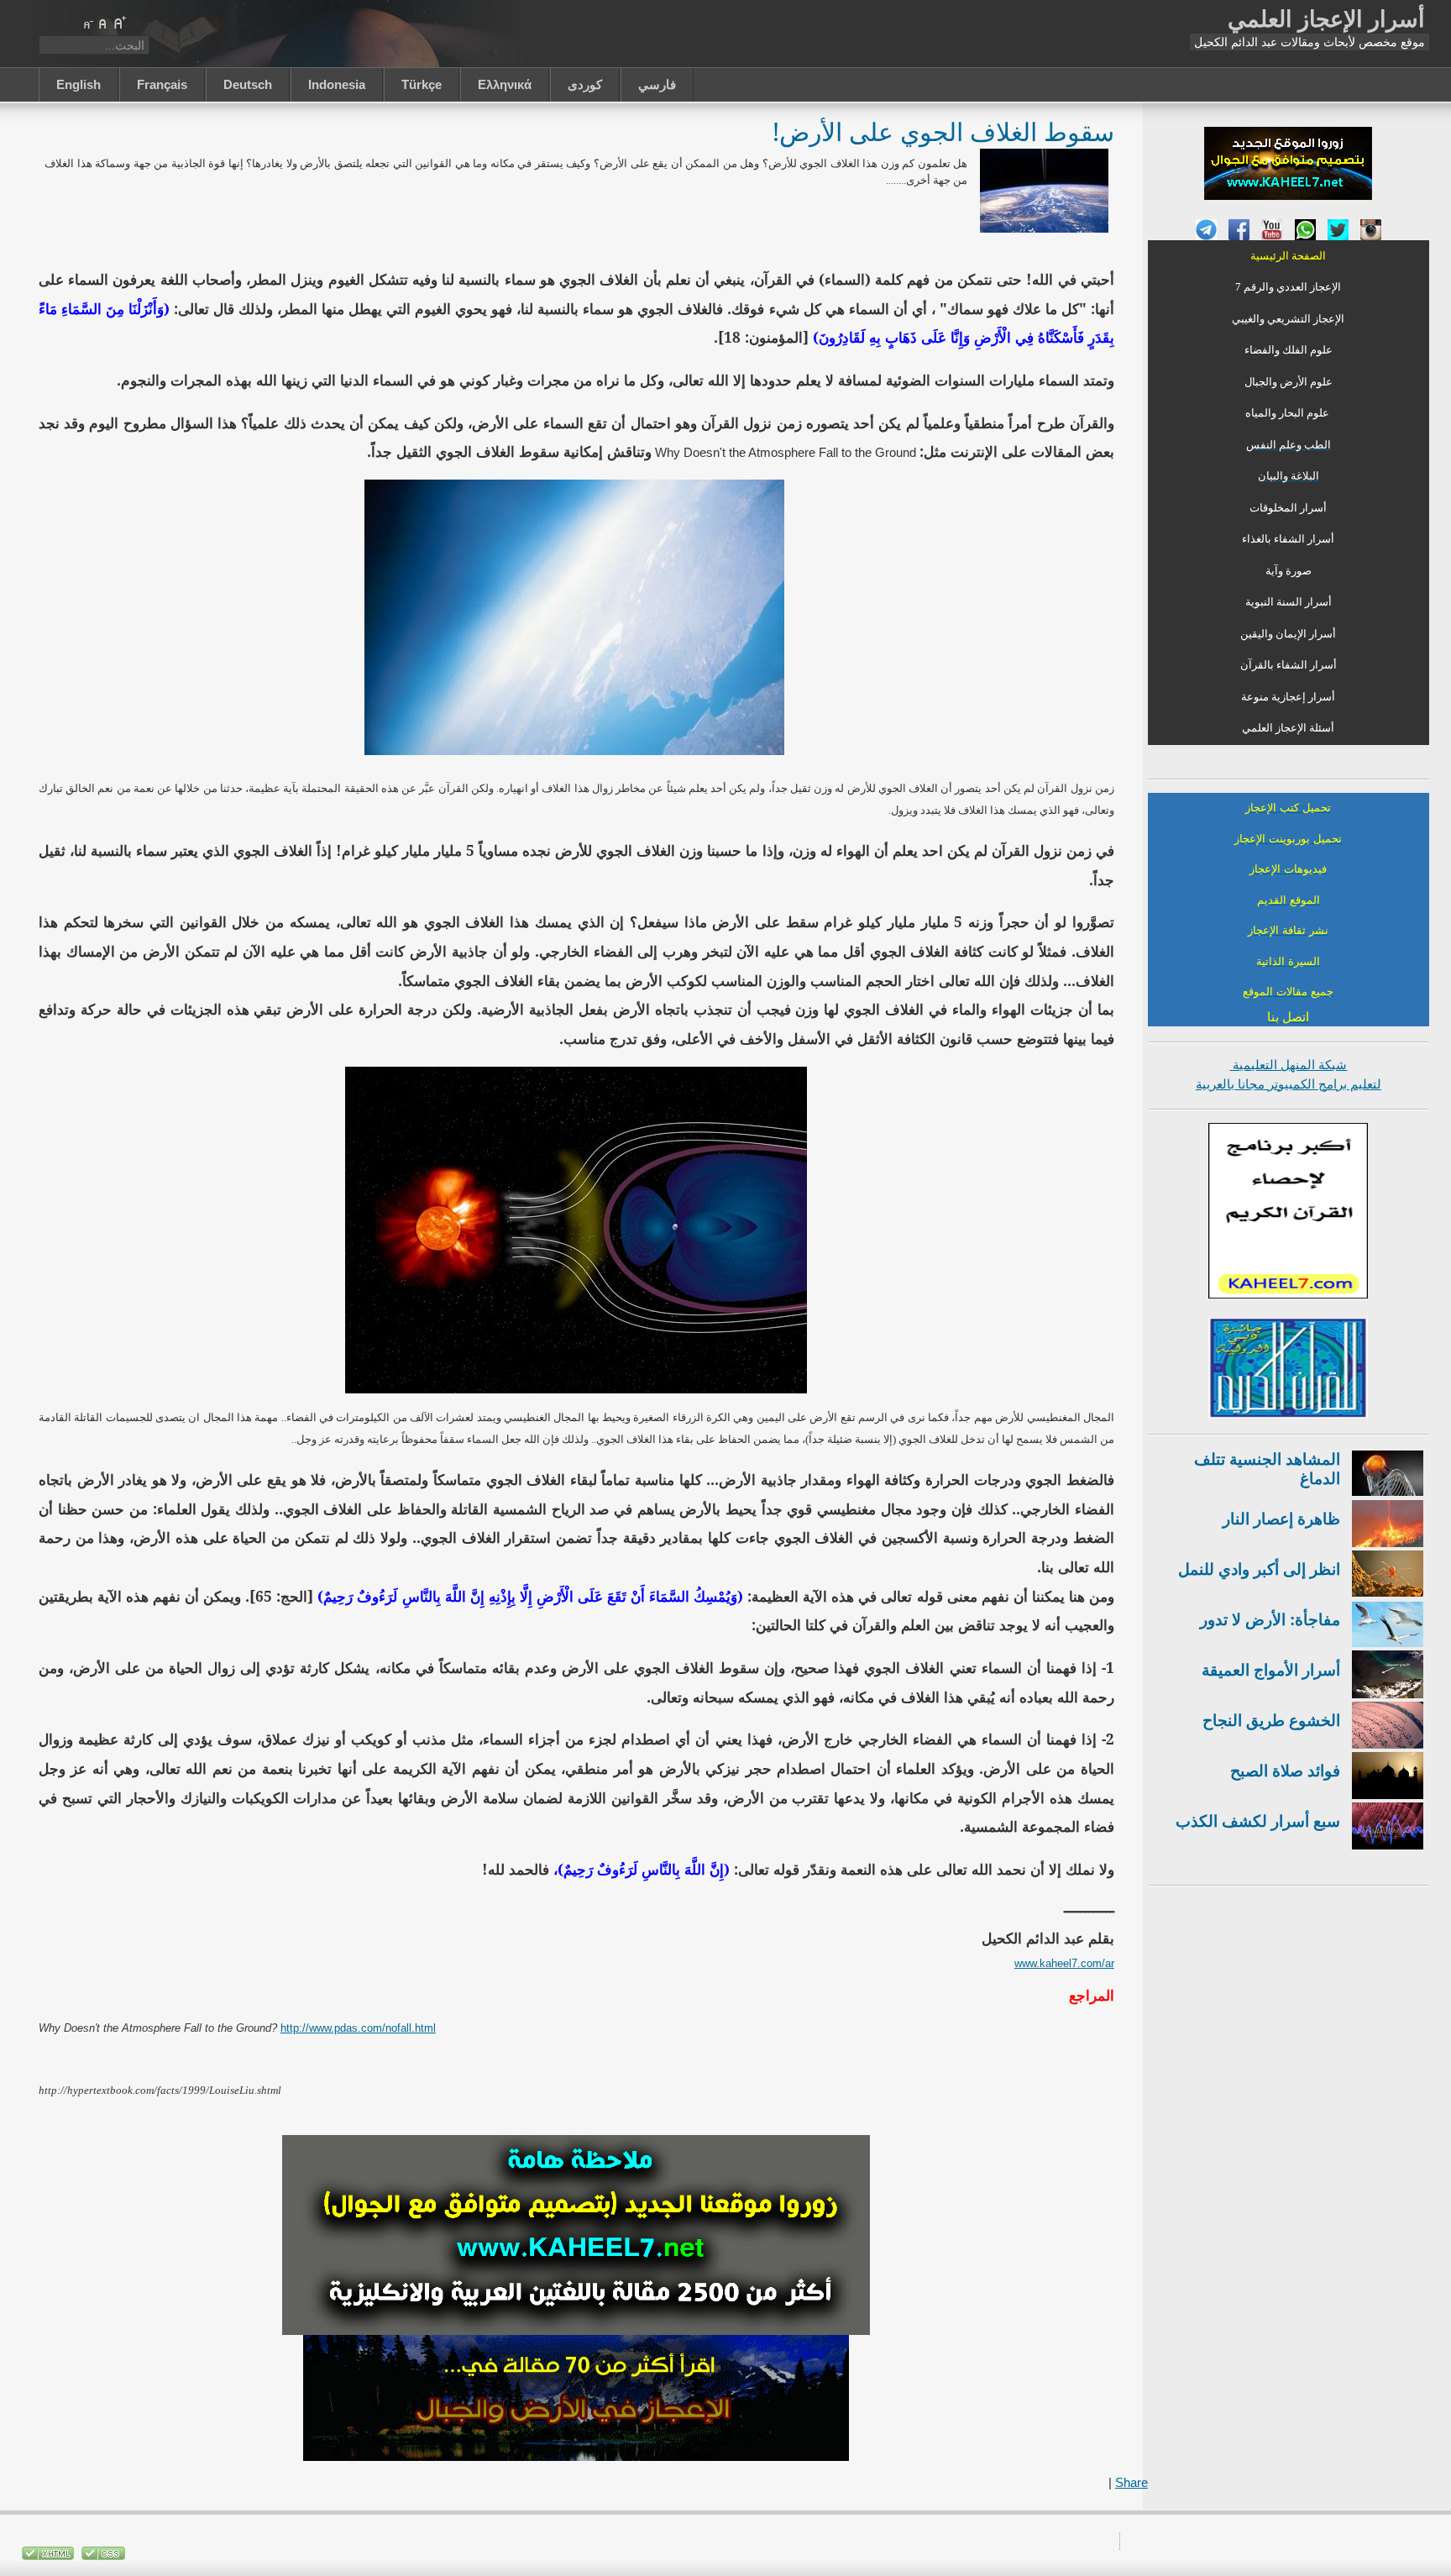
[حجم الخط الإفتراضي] (103, 23)
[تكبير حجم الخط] (119, 23)
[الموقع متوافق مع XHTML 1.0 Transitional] (48, 2556)
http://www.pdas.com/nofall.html (358, 2028)
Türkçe (422, 84)
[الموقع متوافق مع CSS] (102, 2556)
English (79, 84)
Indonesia (337, 84)
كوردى (585, 84)
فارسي (657, 84)
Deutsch (248, 84)
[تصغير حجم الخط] (87, 23)
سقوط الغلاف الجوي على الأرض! (943, 131)
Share (1131, 2482)
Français (162, 84)
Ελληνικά (505, 84)
